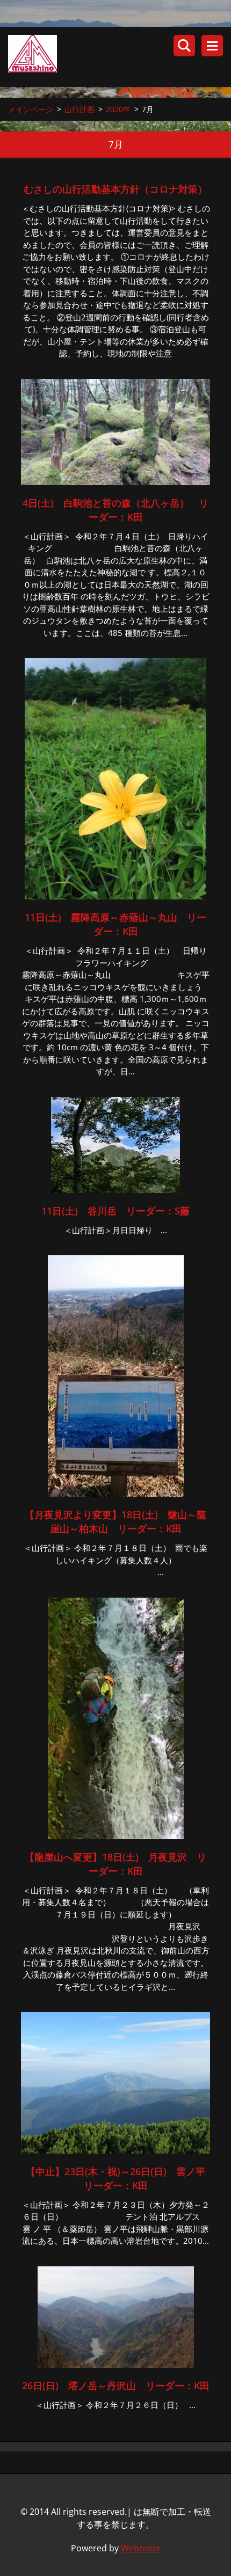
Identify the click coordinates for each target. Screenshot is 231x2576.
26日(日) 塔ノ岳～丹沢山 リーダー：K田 (116, 2385)
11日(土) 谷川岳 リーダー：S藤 (115, 1211)
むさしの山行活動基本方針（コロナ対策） (115, 189)
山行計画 (80, 109)
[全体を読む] (115, 482)
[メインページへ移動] (120, 57)
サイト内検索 (184, 46)
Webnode (140, 2548)
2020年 (118, 109)
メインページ (31, 109)
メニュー (212, 46)
